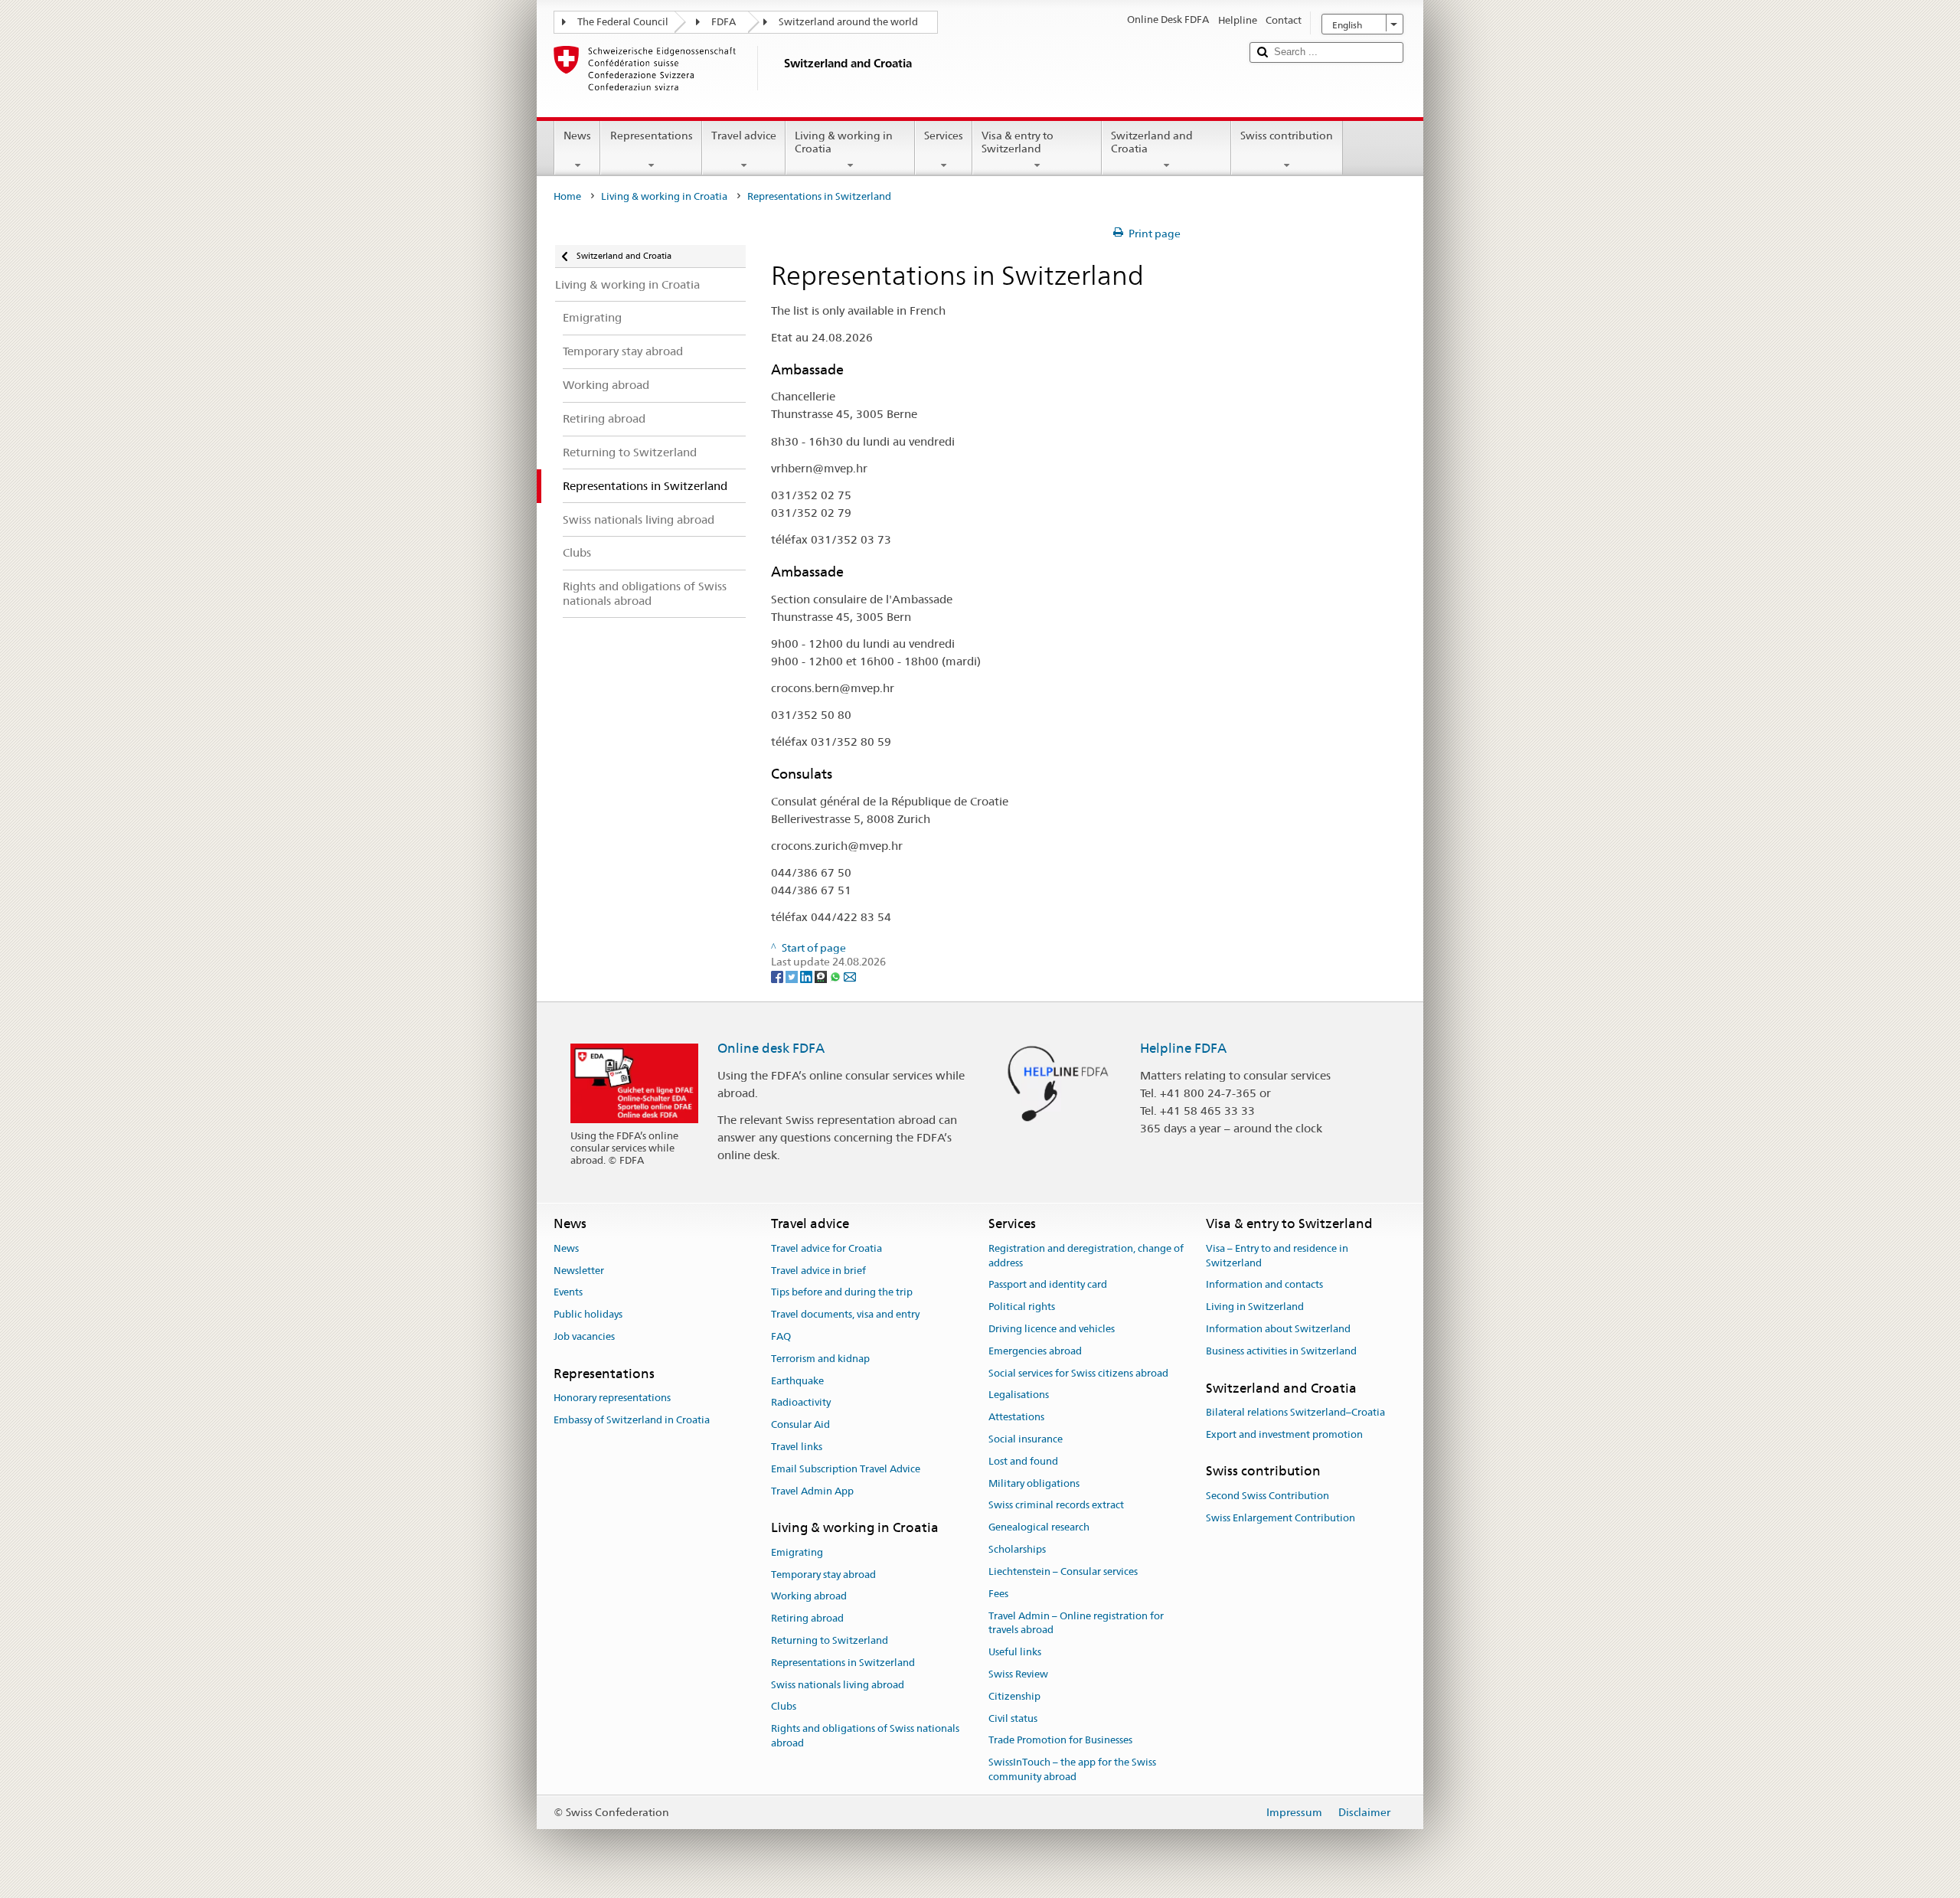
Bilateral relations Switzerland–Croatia (1295, 1412)
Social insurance (1026, 1439)
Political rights (1022, 1307)
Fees (998, 1594)
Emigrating (797, 1552)
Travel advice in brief (818, 1271)
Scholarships (1017, 1549)
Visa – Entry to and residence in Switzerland (1277, 1256)
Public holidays (588, 1314)
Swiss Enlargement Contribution (1281, 1518)
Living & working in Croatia (844, 142)
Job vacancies (584, 1336)
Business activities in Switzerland (1281, 1351)
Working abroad (809, 1597)
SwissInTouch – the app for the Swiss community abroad (1072, 1769)
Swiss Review (1018, 1674)
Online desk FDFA (771, 1048)
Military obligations (1034, 1483)
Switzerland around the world (848, 22)
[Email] (850, 976)
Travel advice (744, 136)
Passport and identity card (1048, 1285)
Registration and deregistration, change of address (1086, 1256)
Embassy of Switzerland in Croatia (632, 1420)
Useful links (1015, 1652)
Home (567, 196)
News (577, 136)
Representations (652, 136)
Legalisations (1019, 1395)
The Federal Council (623, 22)
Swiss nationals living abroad (838, 1685)
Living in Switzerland (1255, 1307)
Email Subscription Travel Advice (846, 1469)
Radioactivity (801, 1403)
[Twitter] (793, 976)
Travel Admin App (812, 1491)
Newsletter (579, 1271)
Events (568, 1293)
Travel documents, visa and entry (845, 1314)
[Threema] (822, 976)
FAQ (781, 1336)
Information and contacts (1264, 1285)
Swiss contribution (1287, 136)
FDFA (724, 22)
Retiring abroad (807, 1618)
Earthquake (797, 1381)
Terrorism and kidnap (820, 1359)
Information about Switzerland (1278, 1329)
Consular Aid (800, 1424)
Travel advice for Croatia (826, 1248)
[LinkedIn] (807, 976)
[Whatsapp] (836, 976)
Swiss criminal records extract (1056, 1506)
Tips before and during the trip (842, 1293)
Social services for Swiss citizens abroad (1078, 1373)
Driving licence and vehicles (1052, 1329)
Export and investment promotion (1284, 1434)
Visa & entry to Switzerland (1018, 142)
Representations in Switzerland (843, 1663)
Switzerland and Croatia (1152, 142)
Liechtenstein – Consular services (1063, 1571)
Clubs (784, 1707)
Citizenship (1014, 1696)
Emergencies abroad (1035, 1351)
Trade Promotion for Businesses (1060, 1741)
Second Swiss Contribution (1267, 1496)
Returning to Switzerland (830, 1640)
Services (944, 136)
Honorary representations (612, 1398)
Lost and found (1023, 1461)
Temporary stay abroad (823, 1575)
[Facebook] (778, 976)
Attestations (1016, 1417)
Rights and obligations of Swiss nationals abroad (865, 1736)
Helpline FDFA (1183, 1048)
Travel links (797, 1447)
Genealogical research (1039, 1528)
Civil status (1013, 1718)
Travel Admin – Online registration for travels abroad (1076, 1623)
